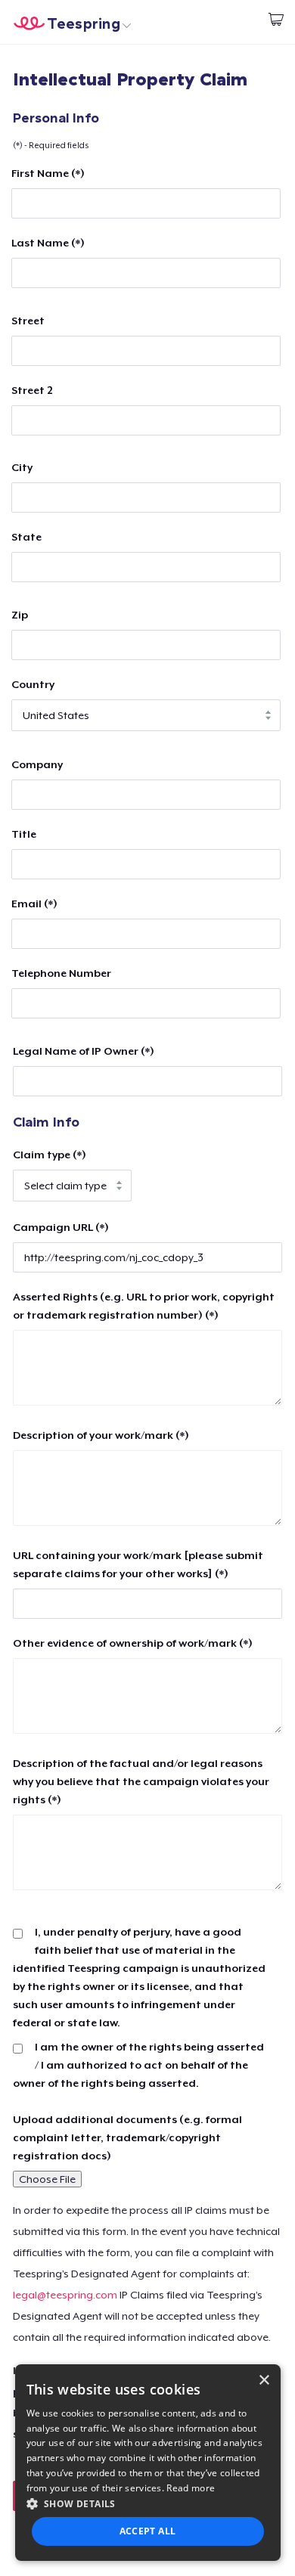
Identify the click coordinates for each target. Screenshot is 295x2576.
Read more (191, 2488)
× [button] (264, 2381)
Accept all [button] (148, 2531)
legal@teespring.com (65, 2295)
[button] (148, 2503)
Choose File (47, 2179)
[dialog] (148, 2463)
